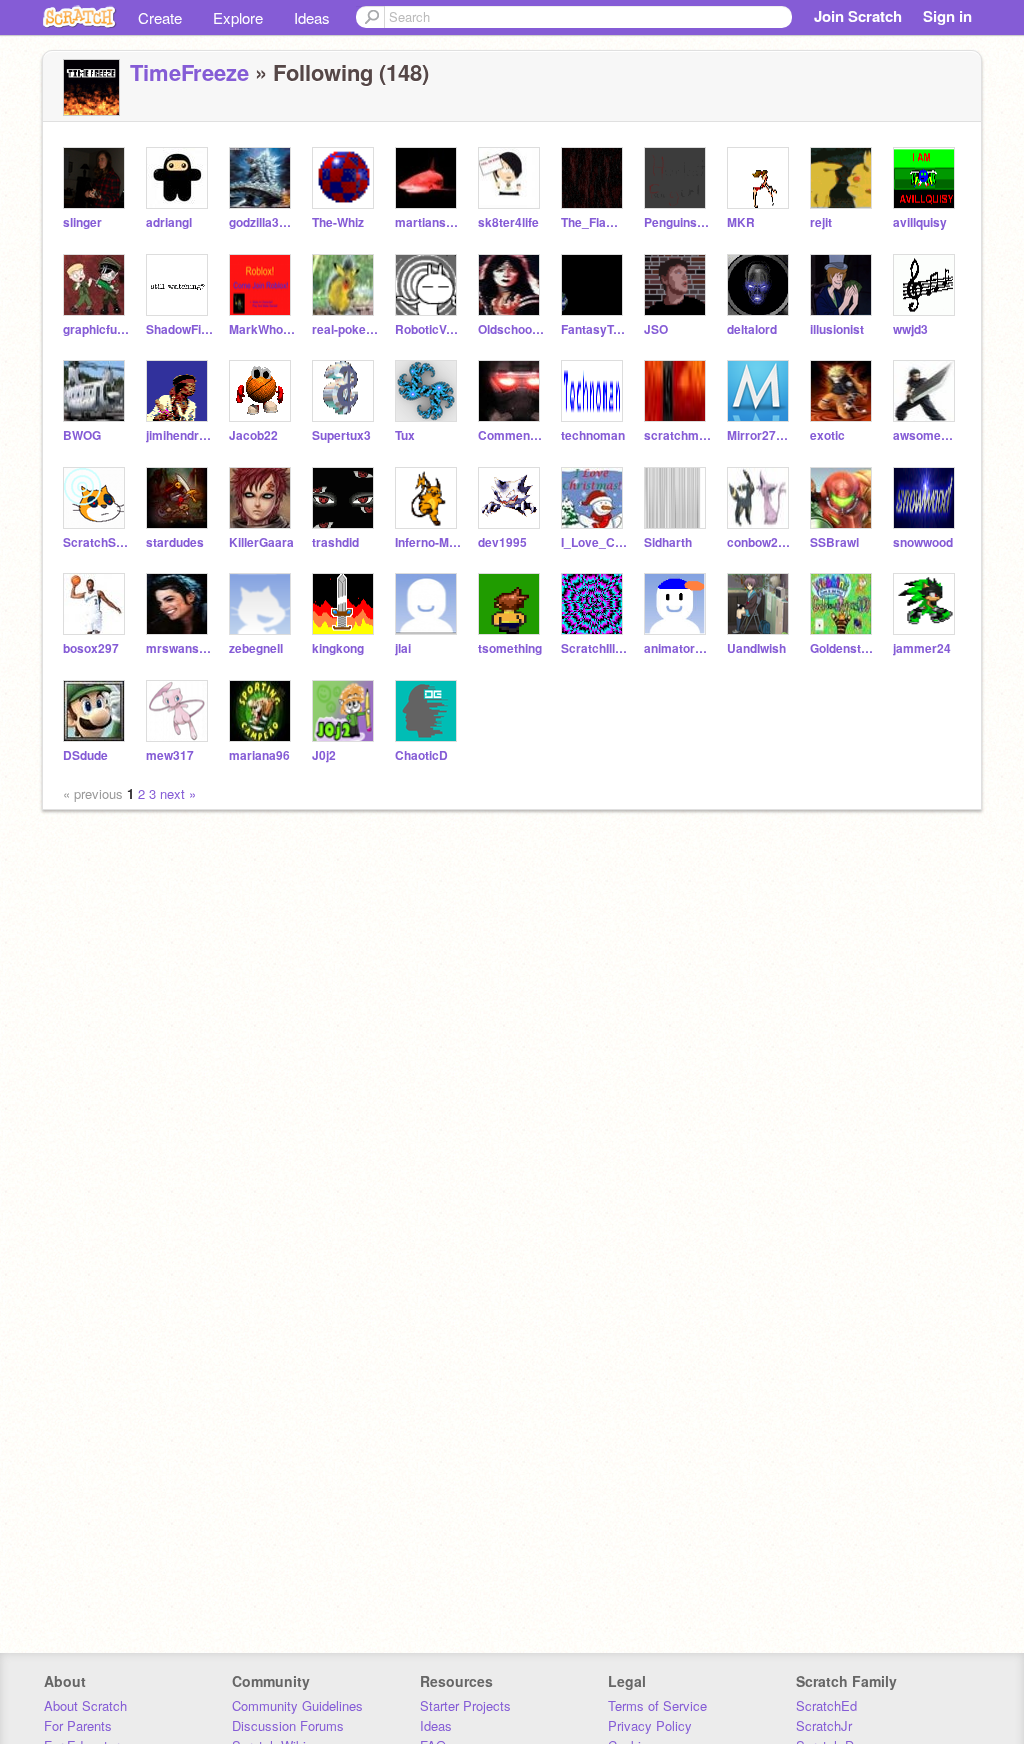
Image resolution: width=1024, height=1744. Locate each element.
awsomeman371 (926, 435)
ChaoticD (421, 755)
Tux (405, 435)
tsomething (510, 648)
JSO (656, 329)
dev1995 (502, 542)
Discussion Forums (288, 1725)
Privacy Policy (650, 1725)
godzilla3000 (262, 222)
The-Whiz (338, 222)
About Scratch (85, 1705)
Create (160, 17)
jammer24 (922, 648)
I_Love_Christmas (594, 542)
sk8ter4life (508, 222)
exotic (827, 435)
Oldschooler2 (511, 329)
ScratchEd (826, 1705)
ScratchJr (824, 1725)
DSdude (85, 755)
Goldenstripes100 (843, 648)
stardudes (175, 542)
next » (178, 793)
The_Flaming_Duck (594, 222)
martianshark (428, 222)
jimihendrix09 (179, 435)
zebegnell (256, 648)
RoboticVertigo (428, 329)
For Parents (78, 1725)
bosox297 (91, 648)
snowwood (923, 542)
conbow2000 (760, 542)
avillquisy (920, 222)
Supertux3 (341, 435)
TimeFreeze (189, 72)
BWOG (82, 435)
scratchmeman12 (677, 435)
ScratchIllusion (594, 648)
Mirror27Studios (760, 435)
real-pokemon (345, 329)
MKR (741, 222)
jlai (403, 648)
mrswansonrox (179, 648)
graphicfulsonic (96, 329)
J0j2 (324, 755)
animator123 (677, 648)
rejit (821, 222)
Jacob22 (253, 435)
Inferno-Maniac (428, 542)
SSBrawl (834, 542)
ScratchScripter (96, 542)
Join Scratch (858, 16)
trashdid (335, 542)
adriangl (169, 222)
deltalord (752, 329)
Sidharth (668, 542)
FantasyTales (594, 329)
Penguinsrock (677, 222)
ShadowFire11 (179, 329)
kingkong (338, 648)
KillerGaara (261, 542)
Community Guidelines (297, 1705)
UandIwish (756, 648)
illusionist (837, 329)
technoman (593, 435)
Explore (238, 17)
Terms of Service (657, 1705)
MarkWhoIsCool (262, 329)
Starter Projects (465, 1705)
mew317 (170, 755)
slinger (82, 222)
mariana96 (259, 755)
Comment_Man (511, 435)
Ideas (312, 17)
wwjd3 (910, 329)
